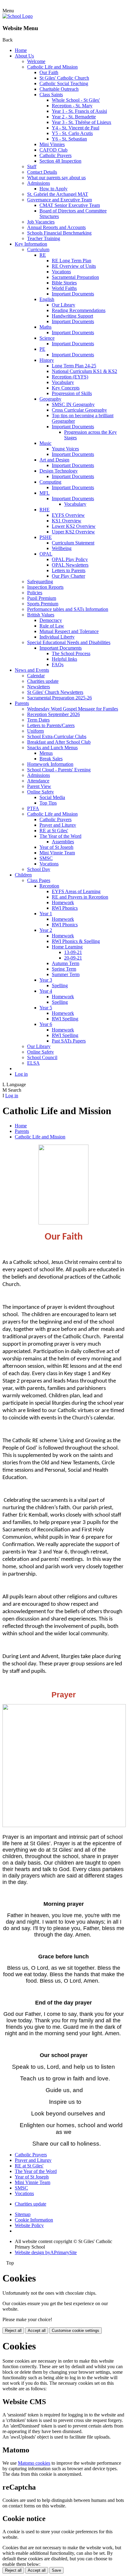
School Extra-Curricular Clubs (57, 736)
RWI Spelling (65, 1019)
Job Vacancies (41, 222)
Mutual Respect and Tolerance (69, 631)
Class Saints (51, 95)
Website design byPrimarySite (46, 2252)
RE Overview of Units (74, 266)
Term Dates (38, 720)
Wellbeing (62, 548)
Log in (21, 1074)
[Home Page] (18, 16)
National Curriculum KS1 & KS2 (84, 371)
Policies (35, 593)
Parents (22, 703)
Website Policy (29, 2225)
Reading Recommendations (79, 310)
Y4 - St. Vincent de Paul (76, 128)
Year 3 (46, 980)
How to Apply (53, 189)
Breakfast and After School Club (59, 742)
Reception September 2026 (53, 714)
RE (43, 255)
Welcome (36, 61)
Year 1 (46, 914)
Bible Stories (64, 283)
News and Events (32, 670)
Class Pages (39, 880)
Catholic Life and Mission (52, 67)
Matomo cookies (34, 2463)
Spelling (60, 985)
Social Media (52, 797)
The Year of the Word (60, 836)
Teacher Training (44, 238)
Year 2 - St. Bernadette (74, 117)
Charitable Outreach (59, 89)
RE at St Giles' (54, 831)
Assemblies (63, 842)
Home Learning (67, 947)
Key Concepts (66, 388)
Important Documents (73, 294)
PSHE (46, 537)
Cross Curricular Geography (79, 410)
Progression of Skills (72, 393)
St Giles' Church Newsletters (55, 692)
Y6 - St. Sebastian (69, 139)
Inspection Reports (45, 587)
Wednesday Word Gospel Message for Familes (73, 709)
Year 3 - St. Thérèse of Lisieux (82, 122)
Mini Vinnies (52, 144)
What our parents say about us (56, 178)
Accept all (37, 2331)
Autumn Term (66, 963)
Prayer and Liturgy (58, 825)
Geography (50, 399)
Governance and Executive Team (59, 200)
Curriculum (38, 249)
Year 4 (46, 991)
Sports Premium (43, 604)
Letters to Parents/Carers (51, 725)
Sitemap (23, 2214)
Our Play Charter (68, 576)
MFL (45, 493)
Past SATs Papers (69, 1041)
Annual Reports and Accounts (56, 227)
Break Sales (51, 759)
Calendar (36, 676)
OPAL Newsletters (70, 565)
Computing (50, 482)
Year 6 (46, 1024)
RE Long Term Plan (72, 261)
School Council (42, 1057)
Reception (49, 886)
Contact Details (42, 172)
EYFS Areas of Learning (76, 891)
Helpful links (64, 659)
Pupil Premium (42, 598)
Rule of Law (52, 626)
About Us (24, 56)
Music (45, 443)
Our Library (63, 305)
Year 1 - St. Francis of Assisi (79, 111)
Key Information (31, 244)
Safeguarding (40, 582)
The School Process (71, 653)
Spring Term (64, 969)
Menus (46, 753)
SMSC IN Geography (73, 404)
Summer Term (66, 974)
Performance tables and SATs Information (68, 609)
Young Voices (65, 449)
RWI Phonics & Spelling (76, 941)
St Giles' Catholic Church (64, 78)
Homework (63, 902)
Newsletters (39, 687)
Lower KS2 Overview (74, 526)
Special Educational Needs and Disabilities (69, 642)
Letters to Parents (69, 570)
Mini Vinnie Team (57, 853)
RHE (45, 510)
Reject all (13, 2331)
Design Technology (59, 471)
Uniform (35, 731)
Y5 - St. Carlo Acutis (72, 133)
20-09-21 (73, 958)
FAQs (58, 665)
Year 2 (46, 930)
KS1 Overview (67, 521)
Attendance (38, 781)
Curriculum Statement (73, 543)
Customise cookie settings (76, 2331)
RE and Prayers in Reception (80, 897)
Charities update (43, 681)
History (47, 360)
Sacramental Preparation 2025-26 (59, 698)
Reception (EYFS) (70, 377)
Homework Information (50, 764)
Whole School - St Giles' (76, 100)
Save (56, 2570)
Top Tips (48, 803)
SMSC (46, 858)
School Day (39, 869)
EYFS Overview (68, 515)
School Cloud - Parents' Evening (59, 770)
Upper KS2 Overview (73, 532)
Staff (32, 166)
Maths (45, 327)
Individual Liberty (57, 637)
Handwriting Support (72, 316)
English (47, 299)
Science (47, 338)
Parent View (39, 786)
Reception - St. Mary (72, 106)
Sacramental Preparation (75, 277)
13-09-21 (73, 952)
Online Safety (41, 792)
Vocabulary (63, 382)
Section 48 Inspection (60, 161)
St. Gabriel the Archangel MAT (58, 194)
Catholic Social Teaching (64, 83)
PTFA (33, 808)
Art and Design (54, 460)
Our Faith (49, 72)
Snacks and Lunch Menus (52, 748)
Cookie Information (34, 2220)
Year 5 (46, 1008)
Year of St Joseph (56, 847)
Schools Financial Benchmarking (59, 233)
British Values (41, 615)
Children (23, 875)
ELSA (33, 1063)
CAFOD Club (53, 150)
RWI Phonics (65, 908)
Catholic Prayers (55, 155)
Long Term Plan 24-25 (74, 366)
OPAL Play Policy (70, 559)
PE (42, 349)
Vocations (61, 272)
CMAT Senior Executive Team (70, 205)
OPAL (46, 554)
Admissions (39, 183)
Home (21, 50)
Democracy (51, 620)
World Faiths (64, 288)
